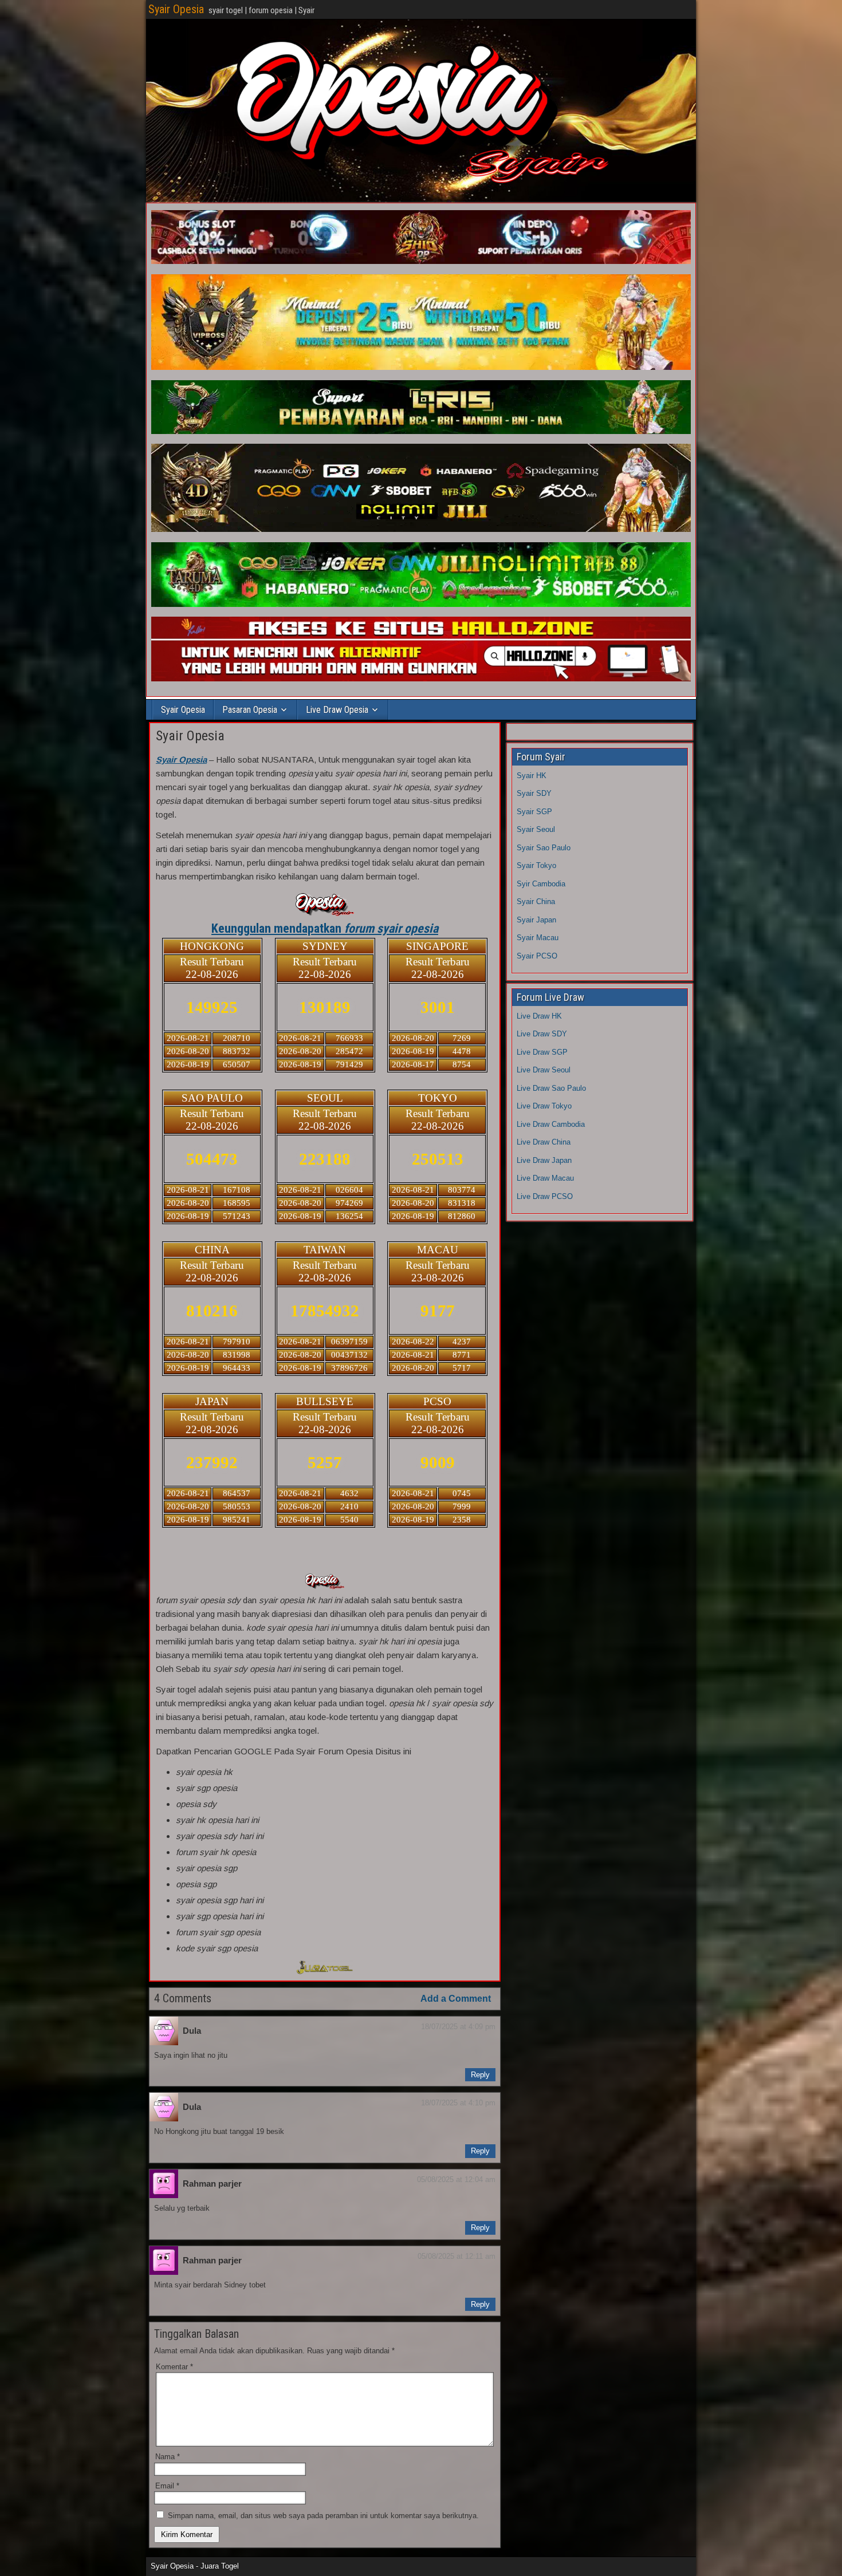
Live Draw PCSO (545, 1196)
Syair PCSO (537, 956)
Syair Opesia (176, 9)
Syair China (536, 902)
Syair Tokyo (536, 865)
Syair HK (532, 776)
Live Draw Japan (544, 1160)
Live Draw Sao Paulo (551, 1088)
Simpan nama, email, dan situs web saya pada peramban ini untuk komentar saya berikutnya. (323, 2516)
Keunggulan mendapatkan (325, 928)
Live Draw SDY (542, 1034)
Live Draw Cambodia (551, 1124)
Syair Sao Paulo (544, 848)
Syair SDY (534, 793)
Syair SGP (534, 812)
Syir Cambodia (541, 884)
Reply (480, 2075)
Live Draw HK (539, 1016)
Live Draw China (544, 1142)
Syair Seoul (536, 829)
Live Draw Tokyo (544, 1106)
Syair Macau (538, 938)
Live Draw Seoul (544, 1070)
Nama (168, 2457)
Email (167, 2486)
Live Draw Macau (545, 1178)
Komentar (174, 2367)
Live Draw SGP (542, 1052)
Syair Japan (536, 920)
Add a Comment (456, 1999)
